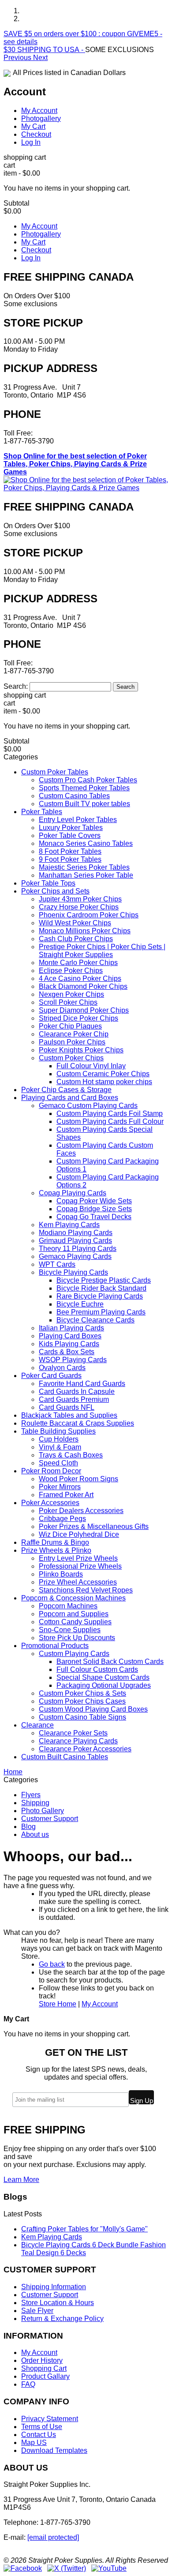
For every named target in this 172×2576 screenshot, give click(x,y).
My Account (39, 111)
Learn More (21, 2180)
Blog (28, 1827)
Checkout (36, 134)
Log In (31, 142)
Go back (52, 1964)
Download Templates (54, 2450)
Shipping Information (54, 2287)
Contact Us (39, 2435)
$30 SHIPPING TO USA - (44, 50)
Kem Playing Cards (52, 2237)
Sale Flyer (37, 2311)
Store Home (58, 2004)
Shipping (35, 1803)
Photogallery (41, 118)
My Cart (33, 126)
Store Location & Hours (58, 2303)
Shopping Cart (44, 2368)
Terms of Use (42, 2427)
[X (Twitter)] (67, 2568)
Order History (42, 2360)
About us (35, 1834)
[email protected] (53, 2537)
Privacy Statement (50, 2419)
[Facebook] (23, 2568)
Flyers (31, 1795)
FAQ (28, 2384)
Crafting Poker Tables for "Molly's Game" (84, 2229)
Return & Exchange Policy (62, 2319)
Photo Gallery (43, 1811)
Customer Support (50, 1819)
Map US (34, 2443)
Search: (16, 686)
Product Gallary (45, 2376)
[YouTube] (109, 2568)
